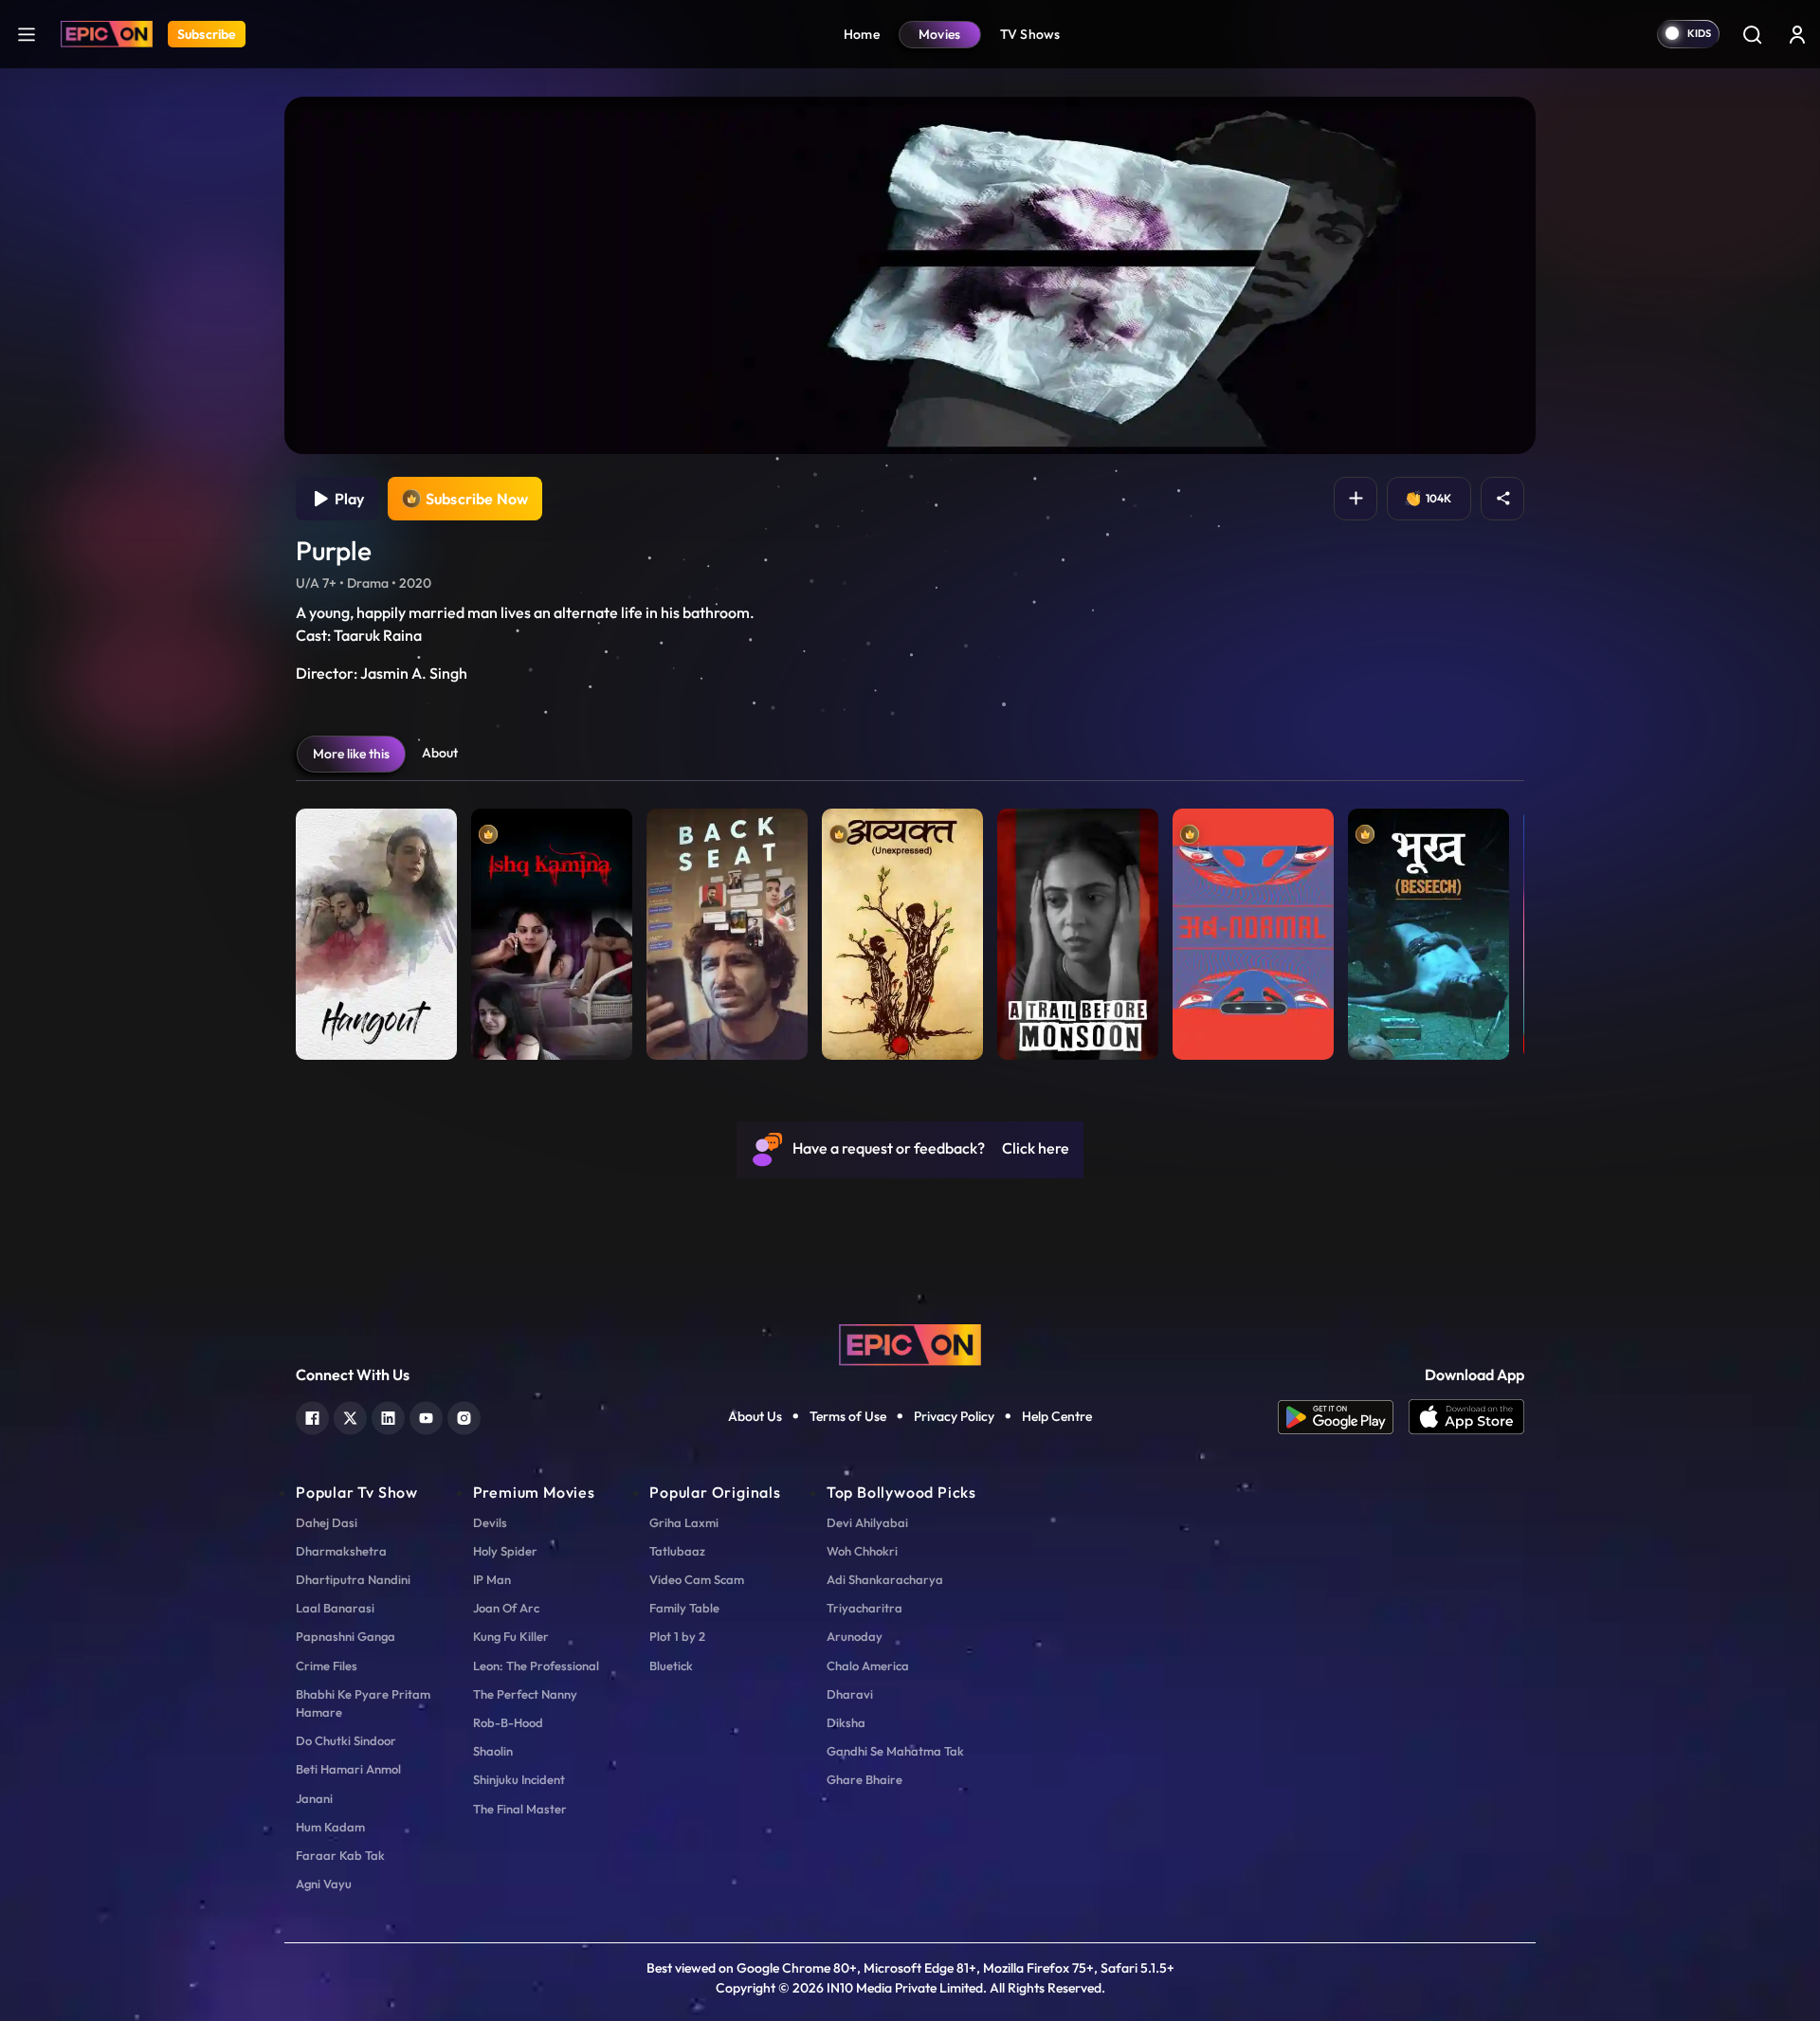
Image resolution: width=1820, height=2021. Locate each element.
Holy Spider (505, 1551)
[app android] (1343, 1417)
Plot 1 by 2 (677, 1636)
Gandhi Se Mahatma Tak (895, 1751)
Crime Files (327, 1666)
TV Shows (1030, 34)
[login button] (1797, 34)
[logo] (910, 1343)
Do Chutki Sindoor (346, 1740)
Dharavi (850, 1694)
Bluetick (671, 1666)
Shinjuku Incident (519, 1779)
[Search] (1752, 34)
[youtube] (426, 1416)
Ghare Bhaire (864, 1779)
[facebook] (312, 1416)
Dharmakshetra (341, 1551)
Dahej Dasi (327, 1522)
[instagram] (464, 1416)
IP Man (492, 1579)
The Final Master (520, 1809)
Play (346, 499)
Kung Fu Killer (511, 1636)
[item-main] (376, 929)
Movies (940, 34)
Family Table (684, 1608)
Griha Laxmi (684, 1522)
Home (862, 34)
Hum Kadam (330, 1827)
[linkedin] (388, 1416)
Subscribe (207, 34)
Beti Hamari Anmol (348, 1769)
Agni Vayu (324, 1884)
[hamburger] (27, 34)
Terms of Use (848, 1416)
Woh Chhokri (862, 1551)
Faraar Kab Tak (340, 1855)
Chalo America (868, 1666)
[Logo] (107, 34)
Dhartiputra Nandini (353, 1579)
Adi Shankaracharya (885, 1579)
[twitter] (350, 1416)
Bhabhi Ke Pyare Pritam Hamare (363, 1703)
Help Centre (1057, 1416)
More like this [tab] (351, 754)
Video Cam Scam (697, 1579)
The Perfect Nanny (525, 1694)
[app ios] (1466, 1417)
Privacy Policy (954, 1416)
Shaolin (493, 1751)
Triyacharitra (864, 1608)
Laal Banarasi (335, 1608)
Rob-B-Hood (508, 1722)
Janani (314, 1798)
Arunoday (855, 1636)
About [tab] (440, 753)
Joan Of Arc (506, 1608)
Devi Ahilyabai (867, 1522)
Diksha (846, 1722)
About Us (755, 1416)
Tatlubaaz (677, 1551)
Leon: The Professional (536, 1666)
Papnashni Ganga (346, 1636)
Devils (490, 1522)
